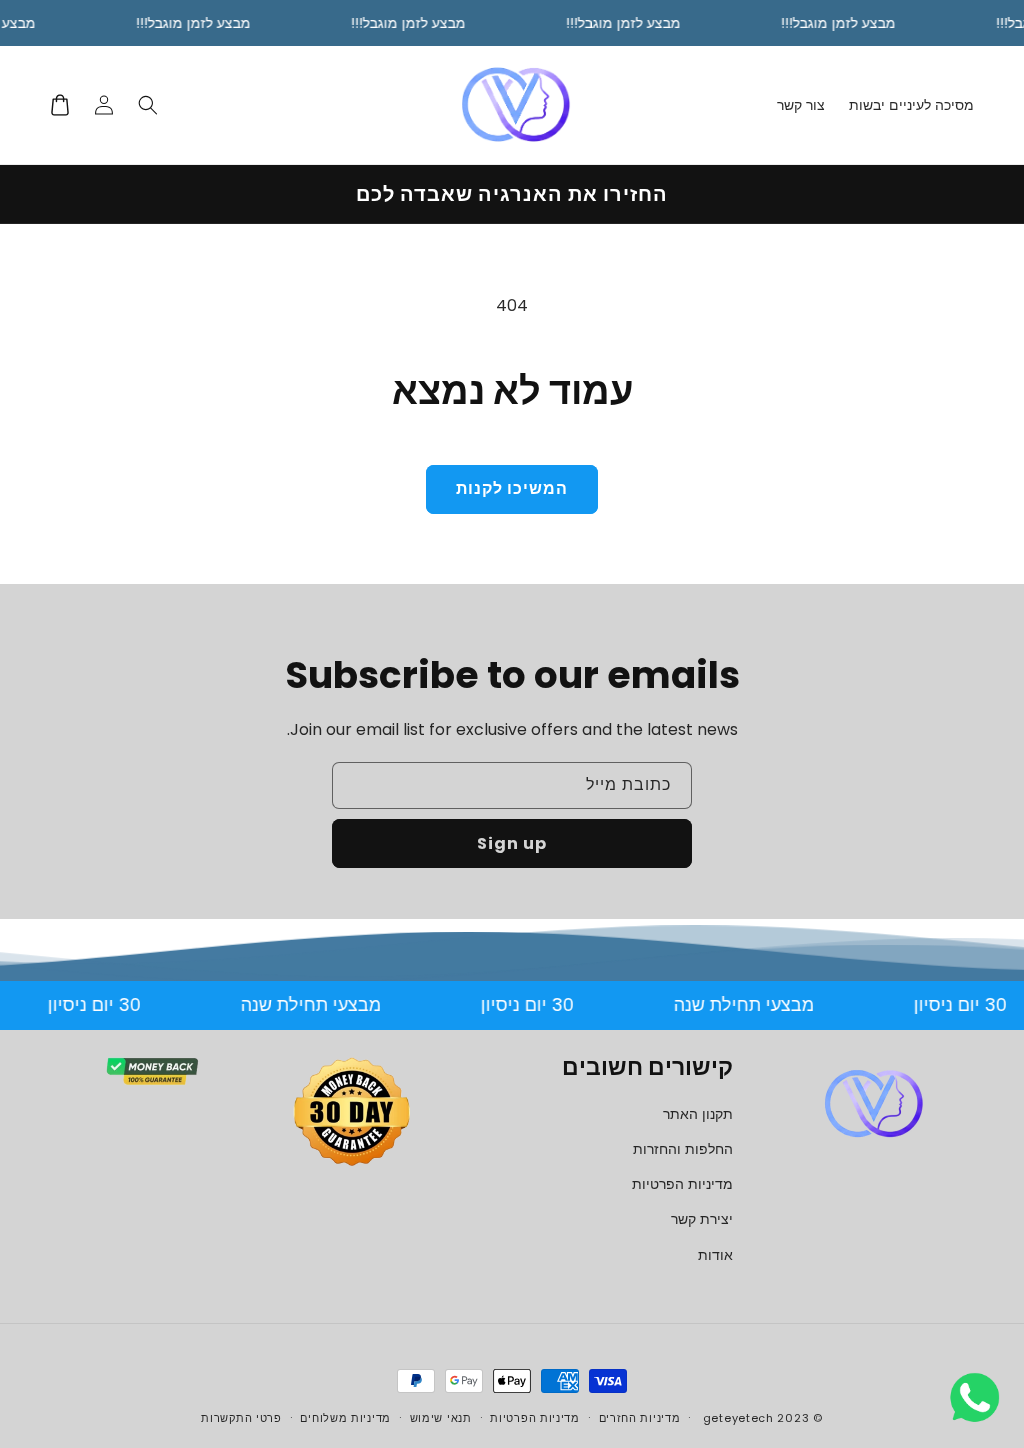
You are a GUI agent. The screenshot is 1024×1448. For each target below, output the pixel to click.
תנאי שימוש (441, 1418)
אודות (715, 1255)
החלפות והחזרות (683, 1149)
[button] (148, 105)
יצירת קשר (702, 1219)
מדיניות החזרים (640, 1418)
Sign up (512, 843)
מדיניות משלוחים (345, 1418)
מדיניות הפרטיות (682, 1184)
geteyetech (738, 1418)
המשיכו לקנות (512, 488)
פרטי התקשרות (241, 1418)
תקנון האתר (698, 1114)
